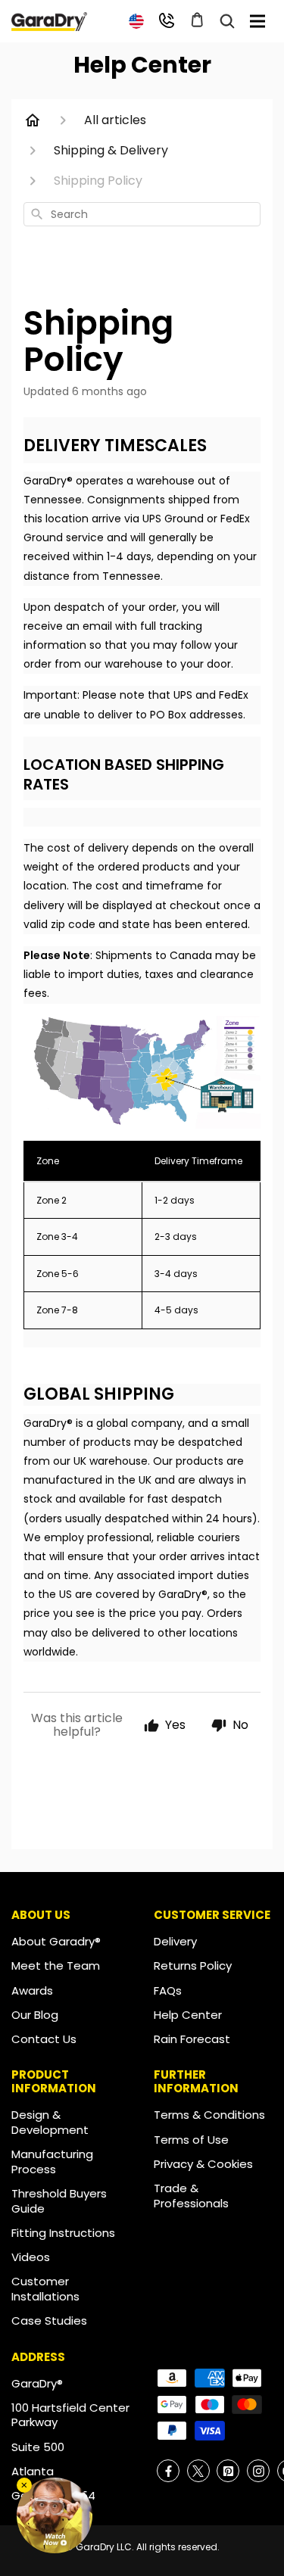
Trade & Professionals (191, 2196)
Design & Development (50, 2122)
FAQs (168, 1990)
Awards (32, 1990)
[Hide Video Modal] (24, 2485)
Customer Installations (45, 2289)
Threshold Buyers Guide (59, 2201)
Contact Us (44, 2039)
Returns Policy (193, 1965)
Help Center (188, 2015)
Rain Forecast (192, 2039)
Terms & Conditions (209, 2115)
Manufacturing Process (52, 2162)
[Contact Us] (167, 20)
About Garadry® (56, 1941)
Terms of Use (191, 2140)
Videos (31, 2257)
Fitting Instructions (63, 2233)
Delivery (175, 1941)
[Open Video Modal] (55, 2515)
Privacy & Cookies (203, 2164)
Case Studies (49, 2321)
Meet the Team (56, 1965)
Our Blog (35, 2015)
